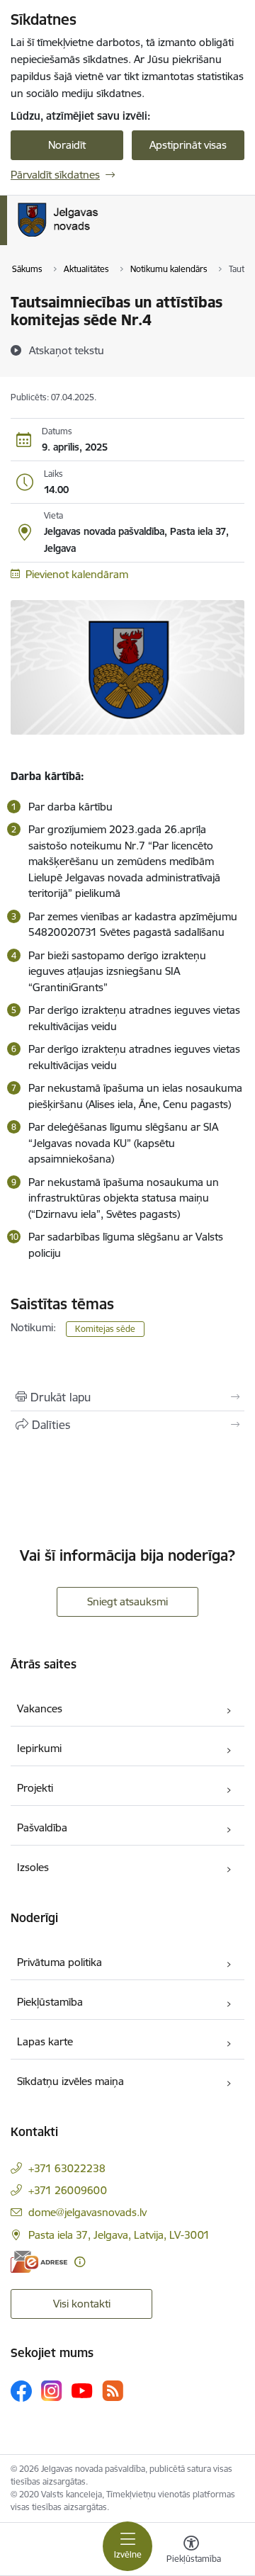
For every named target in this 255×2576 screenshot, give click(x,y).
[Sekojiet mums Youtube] (82, 2390)
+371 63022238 (67, 2168)
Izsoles (33, 1867)
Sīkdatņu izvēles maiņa (70, 2081)
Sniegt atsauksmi (127, 1601)
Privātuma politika (59, 1962)
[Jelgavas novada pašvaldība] (116, 237)
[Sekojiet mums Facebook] (21, 2391)
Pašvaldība (42, 1828)
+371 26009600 (68, 2190)
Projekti (35, 1788)
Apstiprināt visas (188, 145)
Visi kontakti (82, 2304)
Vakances (40, 1708)
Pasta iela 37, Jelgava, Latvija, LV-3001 (119, 2235)
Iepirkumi (39, 1748)
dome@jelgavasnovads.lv (87, 2212)
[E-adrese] (39, 2262)
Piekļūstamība (50, 2002)
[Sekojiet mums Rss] (113, 2391)
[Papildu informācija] (80, 2262)
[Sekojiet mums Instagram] (52, 2391)
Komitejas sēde (105, 1329)
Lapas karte (45, 2041)
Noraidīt (67, 145)
